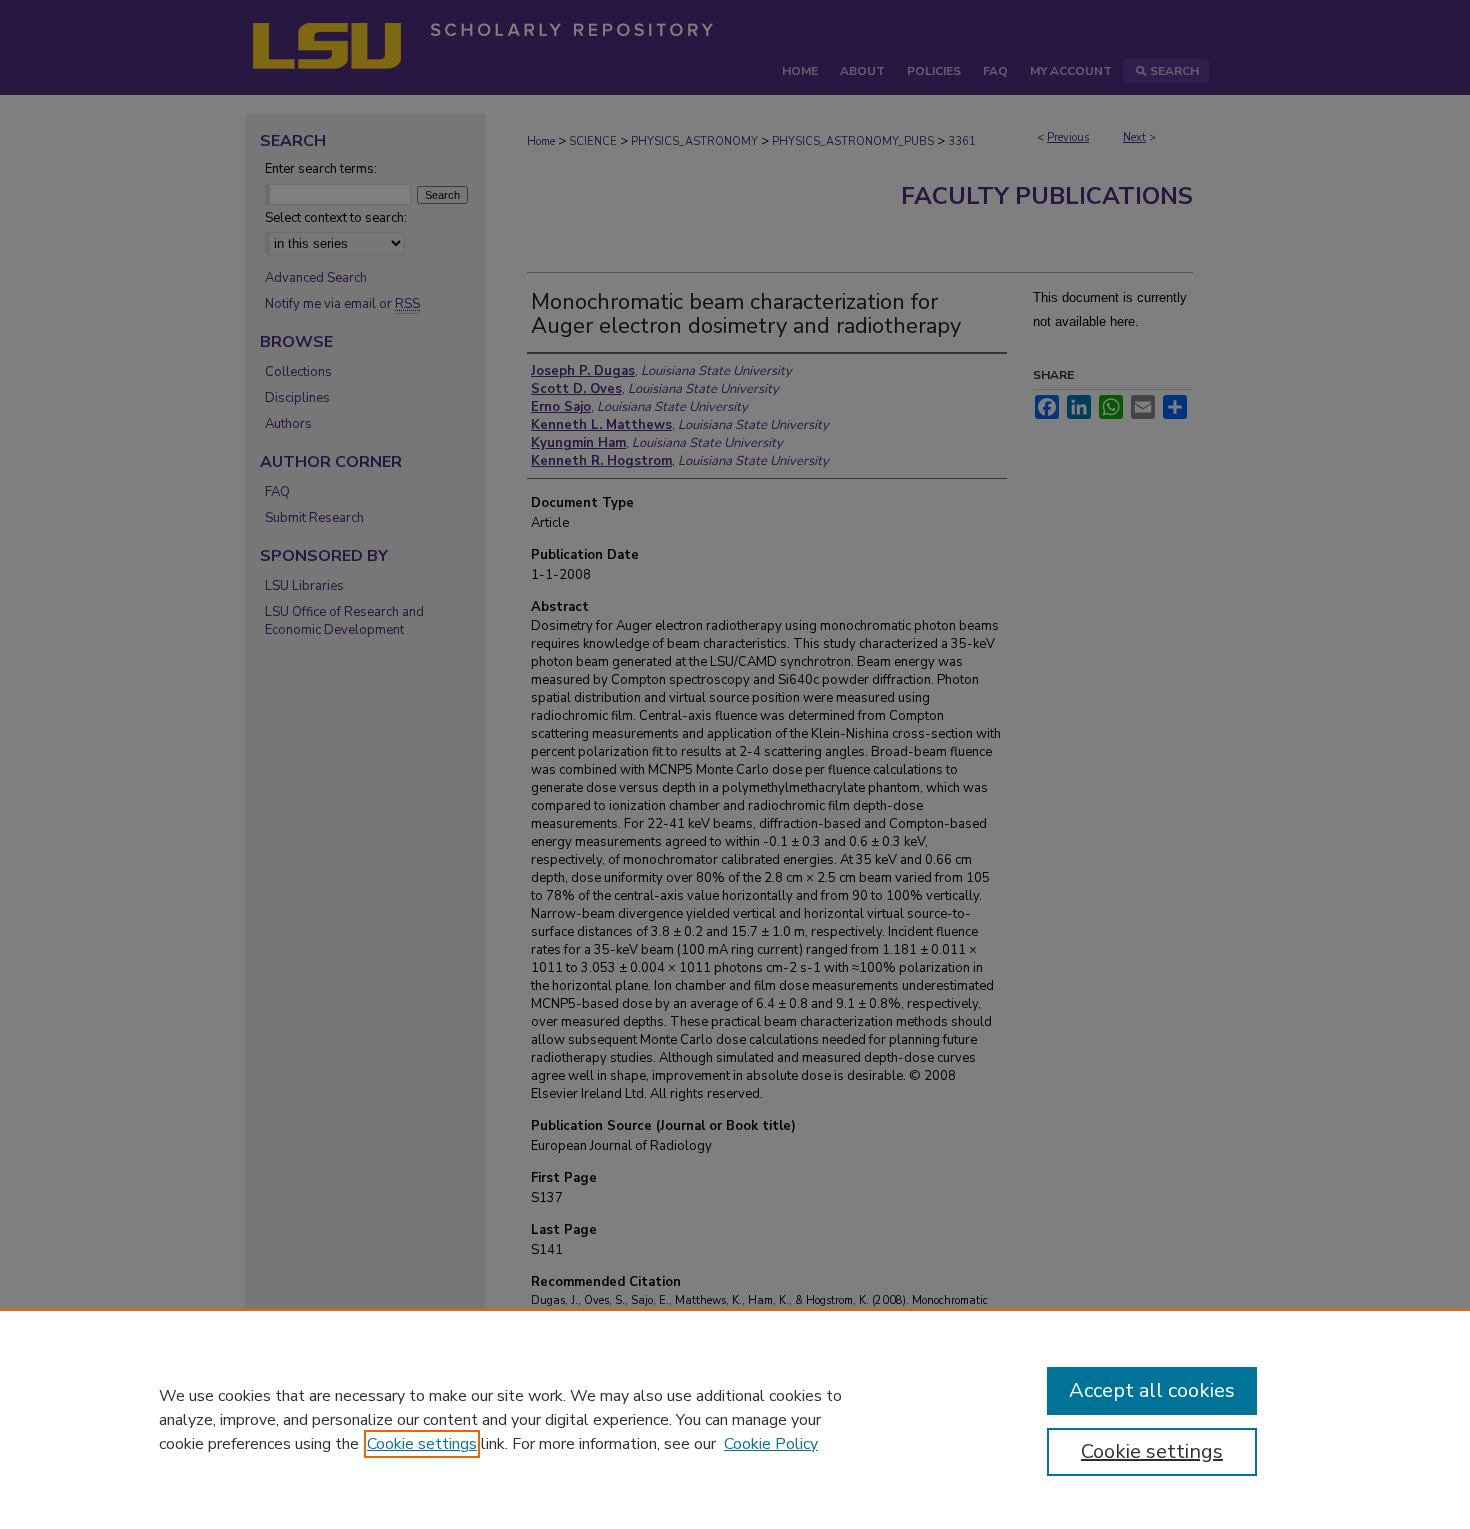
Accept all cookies (1152, 1390)
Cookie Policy (771, 1444)
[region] (735, 1419)
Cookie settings (422, 1444)
